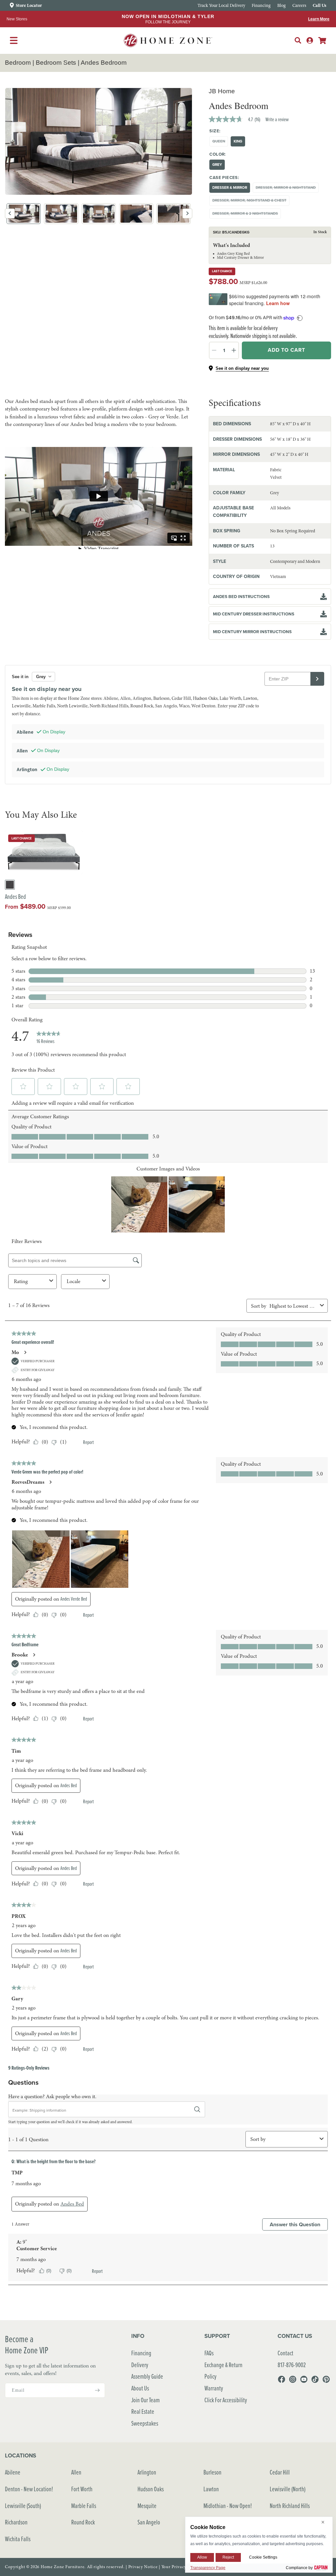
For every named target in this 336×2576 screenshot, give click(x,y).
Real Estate (143, 2411)
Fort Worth (82, 2489)
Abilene (13, 2472)
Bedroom (18, 63)
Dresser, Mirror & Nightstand (287, 189)
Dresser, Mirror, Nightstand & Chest (251, 201)
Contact (285, 2353)
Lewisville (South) (23, 2506)
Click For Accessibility (226, 2400)
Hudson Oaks (151, 2489)
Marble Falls (84, 2506)
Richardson (16, 2522)
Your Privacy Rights (181, 2567)
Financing (141, 2353)
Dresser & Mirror (230, 188)
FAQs (209, 2353)
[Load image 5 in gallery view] (174, 214)
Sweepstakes (145, 2423)
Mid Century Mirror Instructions (252, 632)
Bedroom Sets (56, 63)
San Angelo (149, 2522)
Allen (76, 2472)
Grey (217, 165)
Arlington (147, 2472)
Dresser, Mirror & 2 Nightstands (247, 215)
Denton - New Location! (29, 2489)
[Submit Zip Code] (317, 679)
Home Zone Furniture (63, 2567)
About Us (140, 2388)
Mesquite (147, 2506)
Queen (220, 142)
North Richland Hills (290, 2506)
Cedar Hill (280, 2472)
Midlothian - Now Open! (228, 2506)
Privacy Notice (143, 2567)
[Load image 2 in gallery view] (61, 214)
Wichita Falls (18, 2539)
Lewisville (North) (288, 2489)
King (238, 141)
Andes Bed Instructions (241, 597)
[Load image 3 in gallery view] (99, 214)
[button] (298, 40)
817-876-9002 (292, 2365)
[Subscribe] (97, 2390)
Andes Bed (15, 897)
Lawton (211, 2489)
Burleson (212, 2472)
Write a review (277, 119)
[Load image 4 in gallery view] (136, 214)
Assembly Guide (147, 2376)
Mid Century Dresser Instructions (254, 614)
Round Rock (83, 2522)
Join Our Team (146, 2400)
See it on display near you (242, 368)
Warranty (214, 2388)
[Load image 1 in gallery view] (24, 214)
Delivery (140, 2365)
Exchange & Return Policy (223, 2371)
